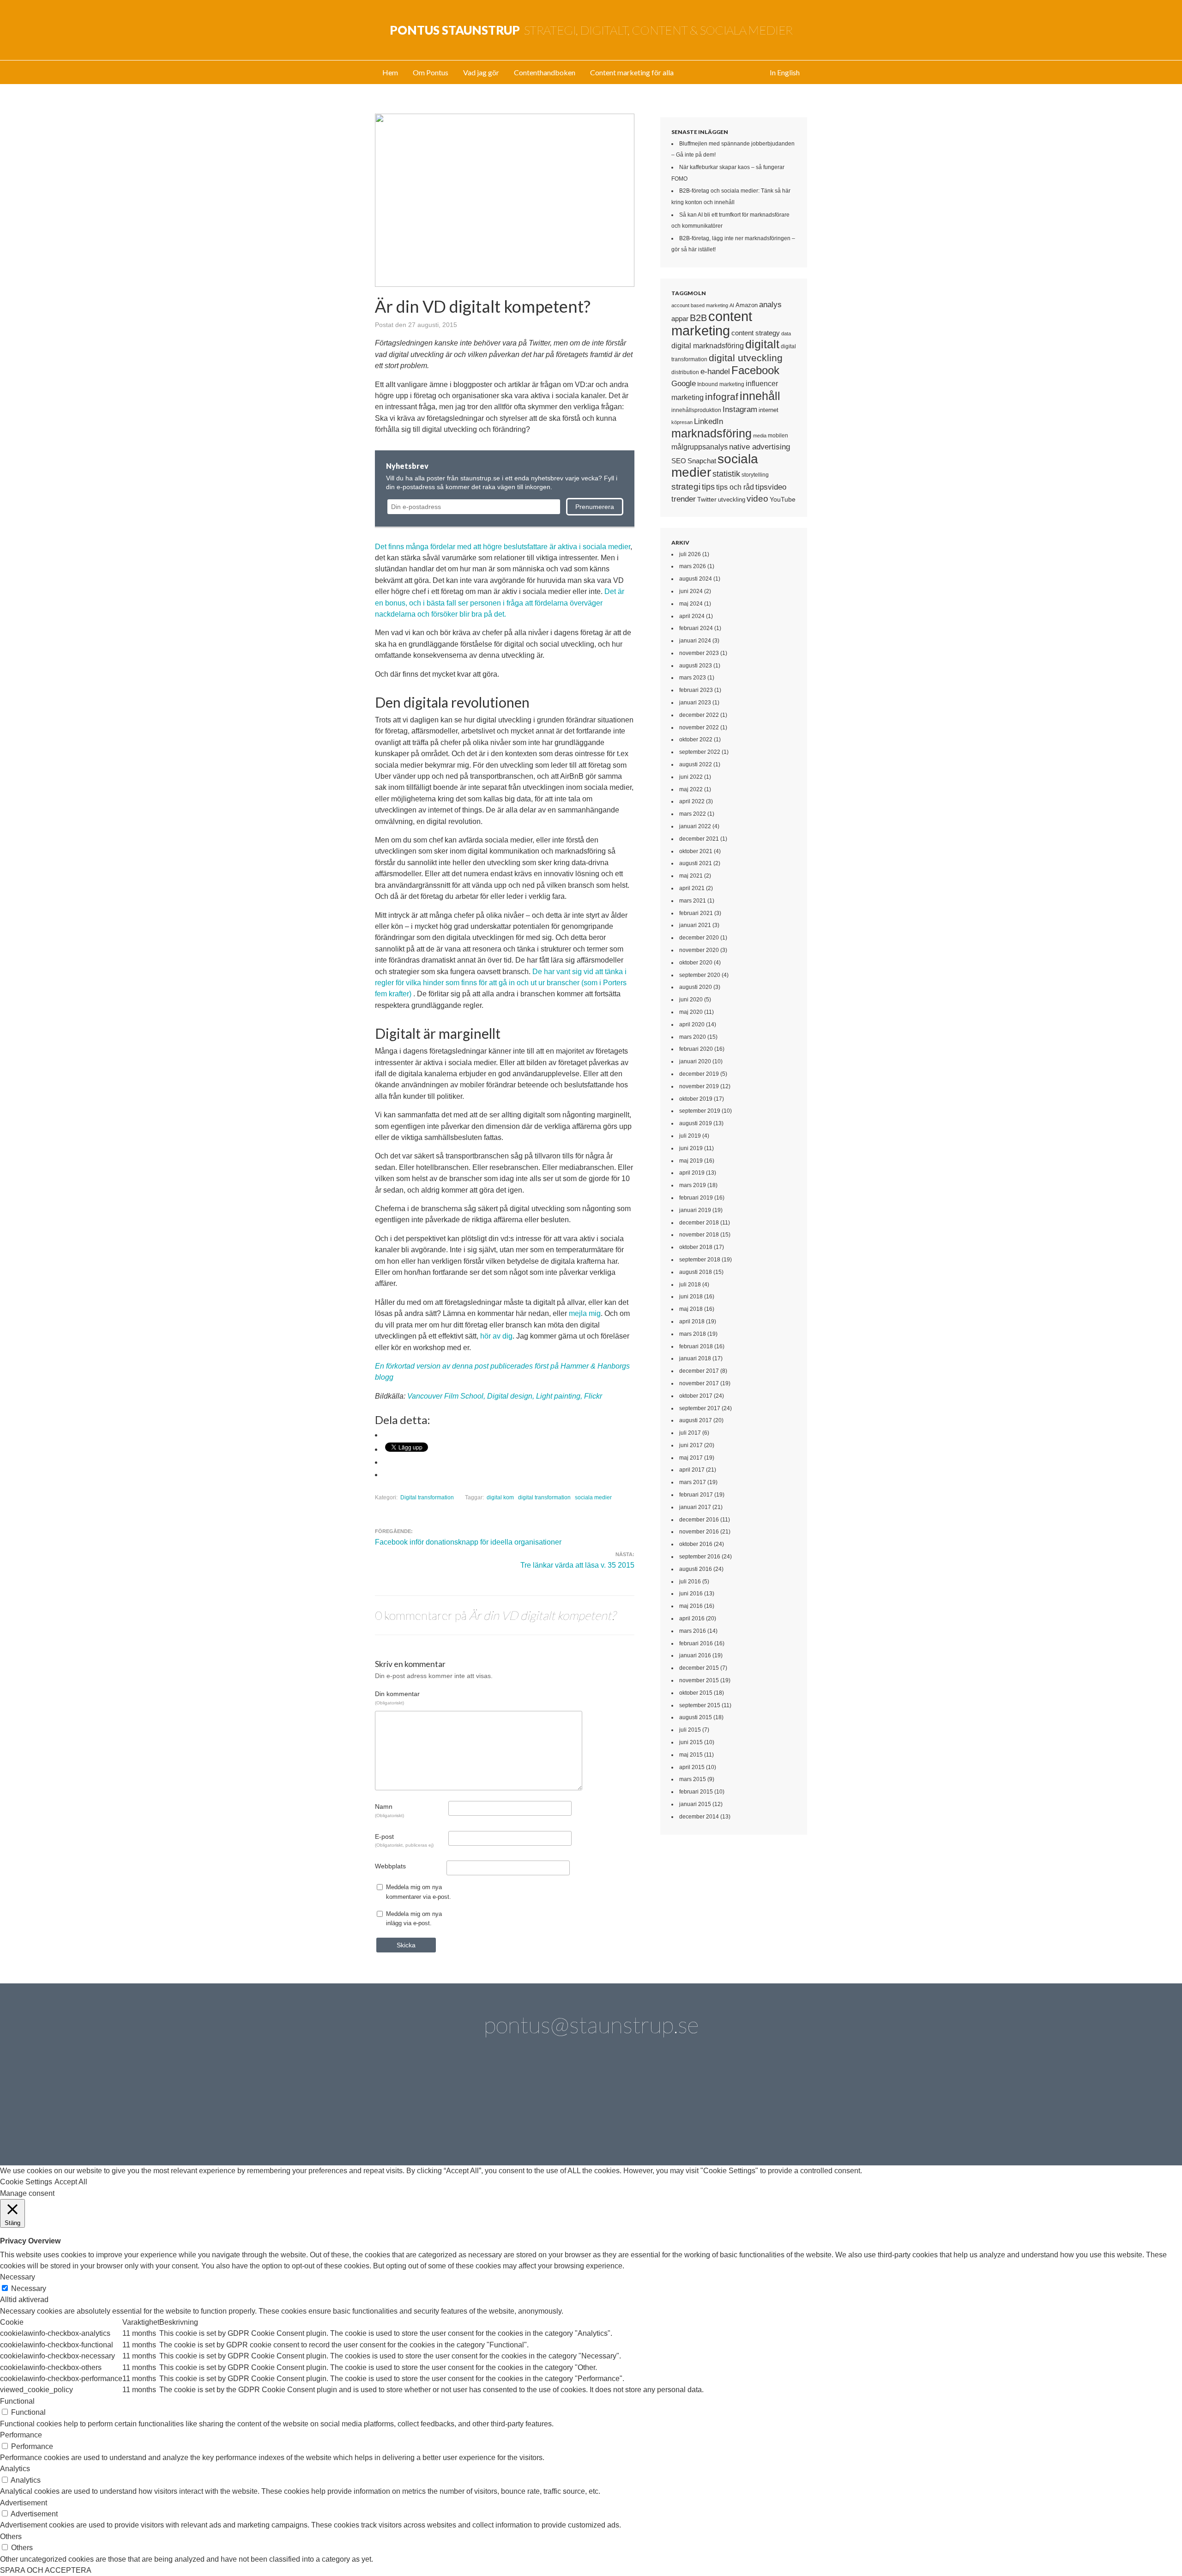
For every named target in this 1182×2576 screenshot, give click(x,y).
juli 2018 (690, 1285)
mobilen (778, 436)
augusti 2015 (696, 1717)
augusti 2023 (696, 666)
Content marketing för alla (632, 72)
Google (684, 383)
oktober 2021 (696, 851)
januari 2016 (695, 1655)
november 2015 (699, 1680)
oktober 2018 (696, 1247)
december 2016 (699, 1520)
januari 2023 (695, 703)
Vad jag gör (481, 72)
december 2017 (699, 1371)
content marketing (712, 323)
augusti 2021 (696, 863)
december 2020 (699, 938)
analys (770, 305)
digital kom (500, 1497)
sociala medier (593, 1497)
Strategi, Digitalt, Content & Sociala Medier (591, 30)
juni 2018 (691, 1297)
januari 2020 (695, 1061)
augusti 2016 (696, 1569)
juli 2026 (690, 554)
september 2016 (700, 1557)
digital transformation (544, 1497)
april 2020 (692, 1024)
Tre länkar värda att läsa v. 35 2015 (577, 1565)
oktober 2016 (696, 1544)
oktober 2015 (696, 1693)
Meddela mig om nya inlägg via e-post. (414, 1918)
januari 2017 (695, 1507)
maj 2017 (691, 1458)
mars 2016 (693, 1631)
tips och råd (735, 487)
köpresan (682, 422)
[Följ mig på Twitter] (408, 2115)
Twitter (707, 499)
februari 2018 (696, 1346)
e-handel (715, 371)
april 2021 (692, 888)
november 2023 (699, 653)
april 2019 (692, 1173)
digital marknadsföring (708, 346)
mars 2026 (693, 566)
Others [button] (11, 2537)
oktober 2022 (696, 739)
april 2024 (692, 616)
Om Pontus (431, 72)
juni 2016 (691, 1594)
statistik (726, 474)
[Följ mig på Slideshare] (722, 2115)
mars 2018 (693, 1334)
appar (680, 319)
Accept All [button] (71, 2182)
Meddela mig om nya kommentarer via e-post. (419, 1892)
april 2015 (692, 1767)
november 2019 (699, 1086)
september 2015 (700, 1705)
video (757, 499)
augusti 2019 (696, 1123)
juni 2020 (691, 1000)
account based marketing (700, 305)
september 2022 (700, 752)
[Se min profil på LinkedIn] (460, 2115)
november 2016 (699, 1532)
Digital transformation (427, 1497)
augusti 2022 (696, 764)
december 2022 (699, 715)
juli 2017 (690, 1433)
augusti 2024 (696, 579)
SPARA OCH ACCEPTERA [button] (46, 2570)
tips (708, 487)
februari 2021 (696, 913)
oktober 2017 (696, 1396)
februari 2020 (696, 1049)
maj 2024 (691, 604)
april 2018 (692, 1321)
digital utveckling (746, 358)
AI (732, 305)
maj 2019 (691, 1161)
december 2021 (699, 839)
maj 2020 (691, 1012)
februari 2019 (696, 1198)
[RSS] (774, 2115)
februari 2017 (696, 1495)
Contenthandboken (545, 72)
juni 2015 (691, 1742)
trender (684, 499)
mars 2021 (693, 901)
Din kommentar (397, 1697)
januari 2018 (695, 1358)
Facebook (755, 370)
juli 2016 (690, 1582)
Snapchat (702, 461)
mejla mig (585, 1313)
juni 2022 (691, 777)
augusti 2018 (696, 1272)
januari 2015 (695, 1804)
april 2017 (692, 1470)
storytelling (755, 475)
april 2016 (692, 1618)
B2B (698, 318)
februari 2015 (696, 1792)
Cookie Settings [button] (26, 2182)
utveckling (732, 500)
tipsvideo (771, 487)
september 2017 (700, 1408)
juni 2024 (691, 591)
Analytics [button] (15, 2469)
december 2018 (699, 1223)
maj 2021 (691, 876)
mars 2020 (693, 1037)
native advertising (760, 447)
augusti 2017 (696, 1420)
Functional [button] (17, 2401)
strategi (686, 486)
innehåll (760, 396)
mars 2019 (693, 1185)
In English (785, 72)
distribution (685, 372)
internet (769, 410)
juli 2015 (690, 1730)
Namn (389, 1810)
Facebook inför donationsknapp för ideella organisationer (468, 1542)
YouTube (783, 499)
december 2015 (699, 1668)
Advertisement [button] (24, 2503)
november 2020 (699, 950)
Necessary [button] (18, 2277)
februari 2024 (696, 628)
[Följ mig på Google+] (617, 2115)
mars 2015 (693, 1779)
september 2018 (700, 1260)
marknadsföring (712, 433)
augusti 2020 (696, 987)
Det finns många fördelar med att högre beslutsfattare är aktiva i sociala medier (503, 547)
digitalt (762, 344)
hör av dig (496, 1336)
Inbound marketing (721, 384)
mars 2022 (693, 814)
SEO (679, 461)
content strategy (756, 333)
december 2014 (699, 1817)
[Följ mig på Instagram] (669, 2115)
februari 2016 (696, 1643)
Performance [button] (21, 2435)
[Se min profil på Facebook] (513, 2115)
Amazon (747, 305)
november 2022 (699, 727)
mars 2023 (693, 678)
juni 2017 (691, 1445)
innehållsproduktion (696, 410)
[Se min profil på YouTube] (565, 2115)
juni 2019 (691, 1148)
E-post (404, 1840)
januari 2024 (695, 641)
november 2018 (699, 1235)
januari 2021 (695, 925)
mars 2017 (693, 1482)
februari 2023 (696, 690)
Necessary (29, 2288)
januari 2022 (695, 826)
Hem (390, 72)
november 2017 (699, 1383)
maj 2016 (691, 1606)
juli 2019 (690, 1136)
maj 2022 (691, 789)
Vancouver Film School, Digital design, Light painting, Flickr (505, 1396)
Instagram (740, 409)
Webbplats (390, 1866)
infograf (722, 397)
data (786, 333)
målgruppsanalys (700, 447)
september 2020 (700, 975)
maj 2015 (691, 1755)
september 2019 (700, 1111)
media (760, 436)
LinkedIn (709, 421)
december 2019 (699, 1074)
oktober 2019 (696, 1099)
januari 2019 (695, 1210)
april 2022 (692, 801)
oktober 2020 (696, 963)
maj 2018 (691, 1309)
